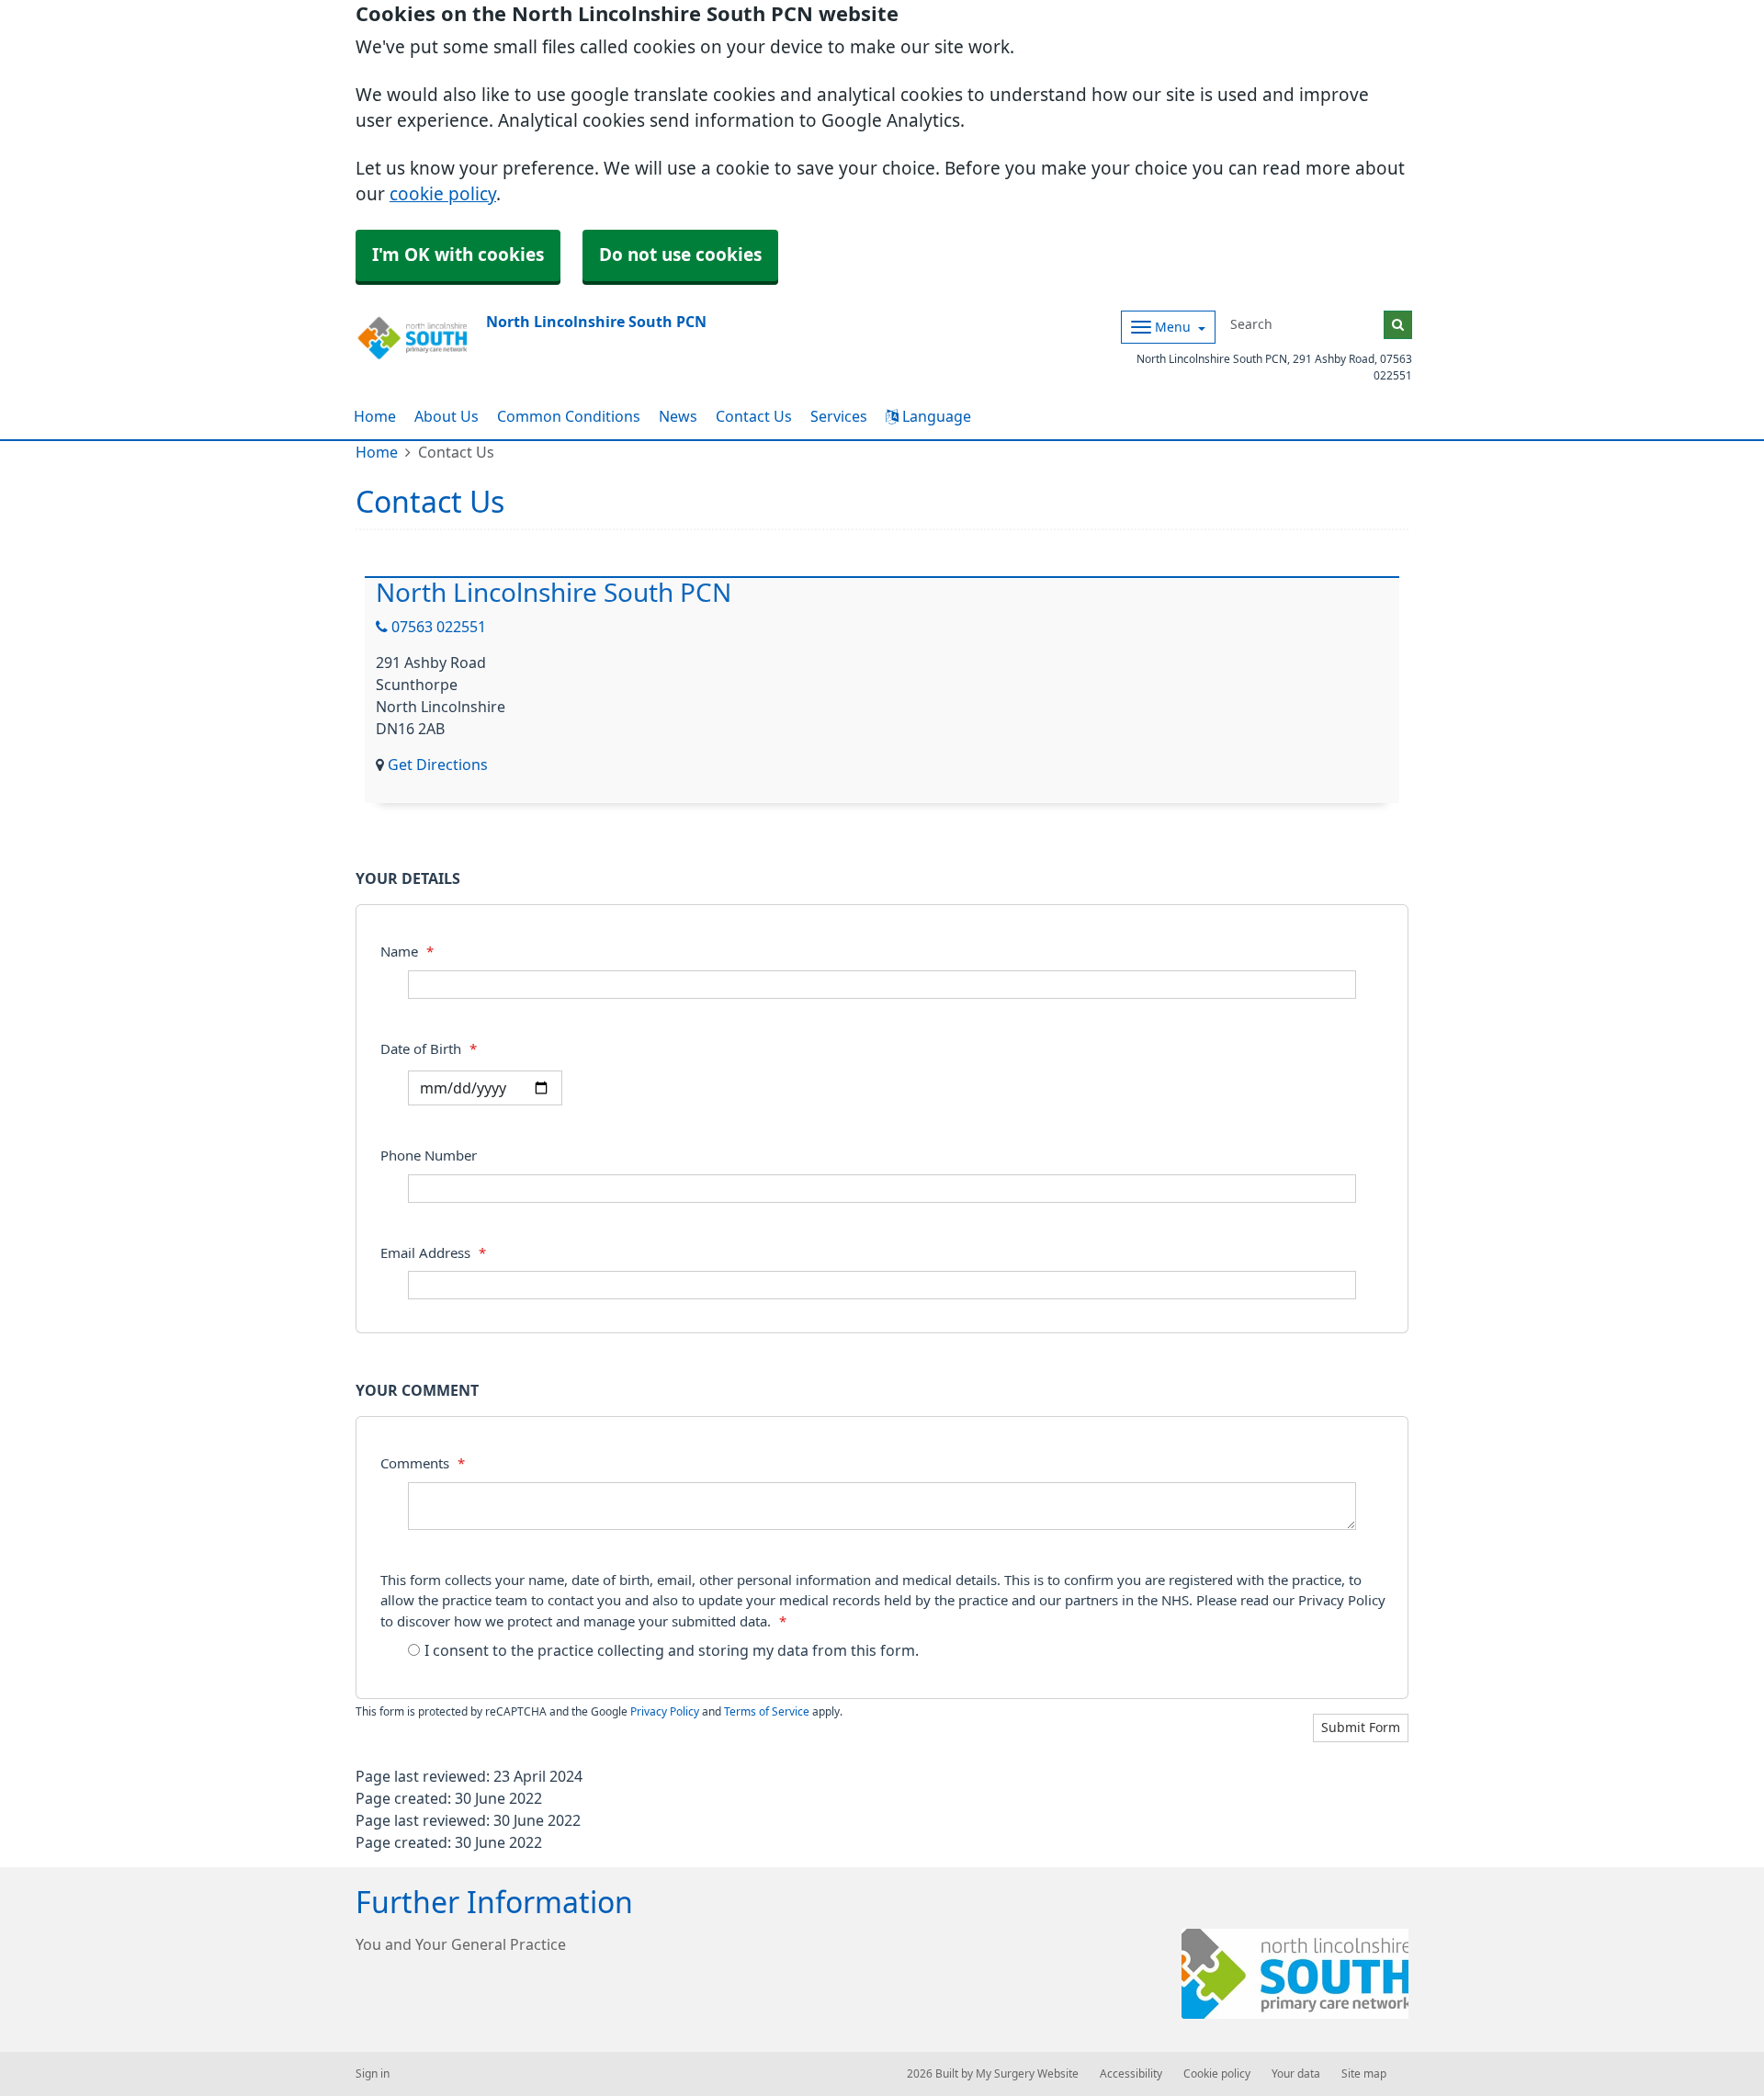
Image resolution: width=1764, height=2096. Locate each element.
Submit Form (1361, 1728)
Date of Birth (429, 1049)
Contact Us (754, 416)
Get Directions (438, 765)
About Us (447, 416)
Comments (423, 1463)
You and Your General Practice (461, 1944)
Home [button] (375, 416)
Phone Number (429, 1156)
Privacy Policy (665, 1712)
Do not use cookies (680, 255)
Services (839, 416)
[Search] (1398, 325)
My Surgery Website (1027, 2074)
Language (935, 416)
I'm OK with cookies (458, 255)
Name (407, 952)
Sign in (373, 2074)
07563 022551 (437, 627)
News (678, 416)
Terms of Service (767, 1712)
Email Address (433, 1253)
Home (377, 452)
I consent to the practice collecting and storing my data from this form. (672, 1650)
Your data (1296, 2074)
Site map (1364, 2074)
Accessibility (1131, 2074)
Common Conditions (569, 416)
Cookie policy (1217, 2074)
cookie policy (443, 194)
